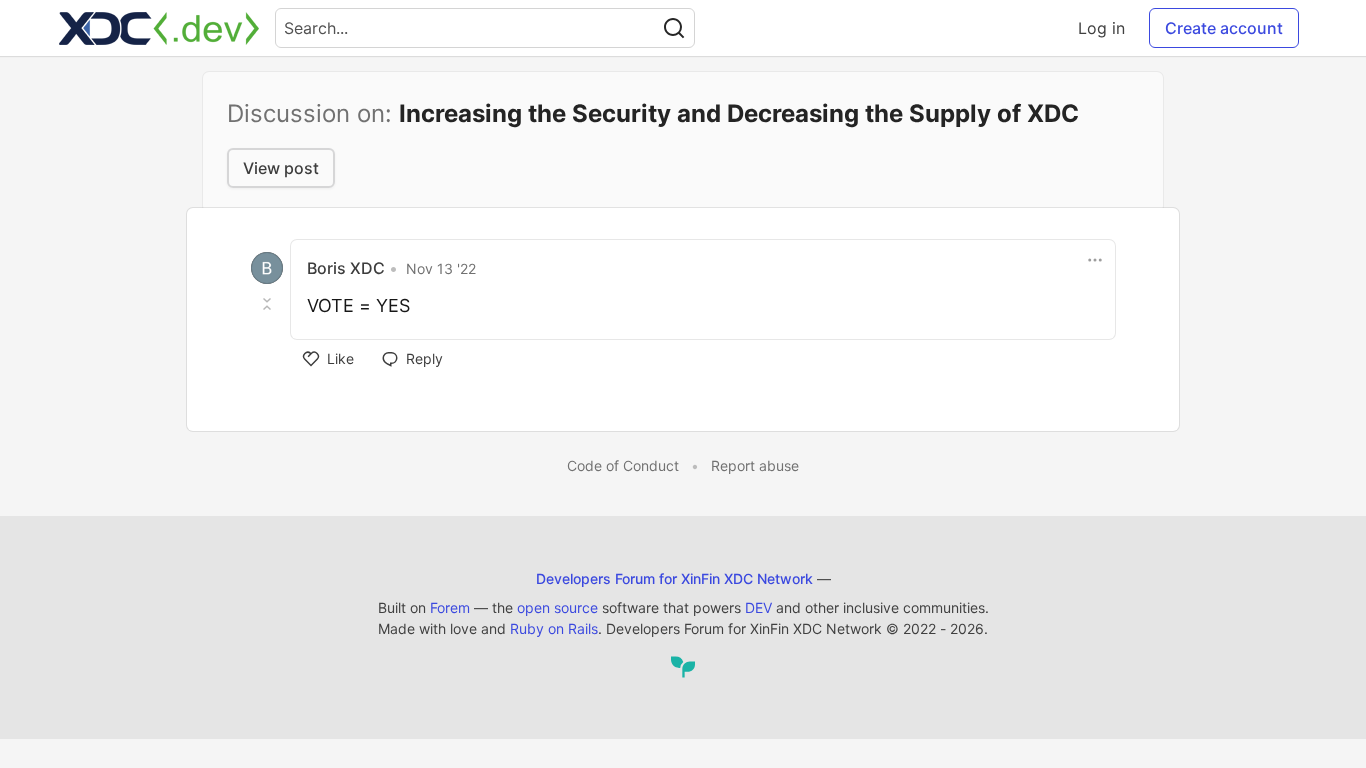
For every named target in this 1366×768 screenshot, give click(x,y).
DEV (758, 607)
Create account (1224, 28)
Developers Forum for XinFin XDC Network (674, 578)
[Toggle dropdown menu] (1095, 260)
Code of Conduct (623, 465)
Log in (1101, 28)
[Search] (674, 28)
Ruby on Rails (554, 628)
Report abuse (755, 465)
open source (557, 607)
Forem (450, 607)
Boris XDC (346, 268)
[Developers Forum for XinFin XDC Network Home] (159, 28)
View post (281, 168)
